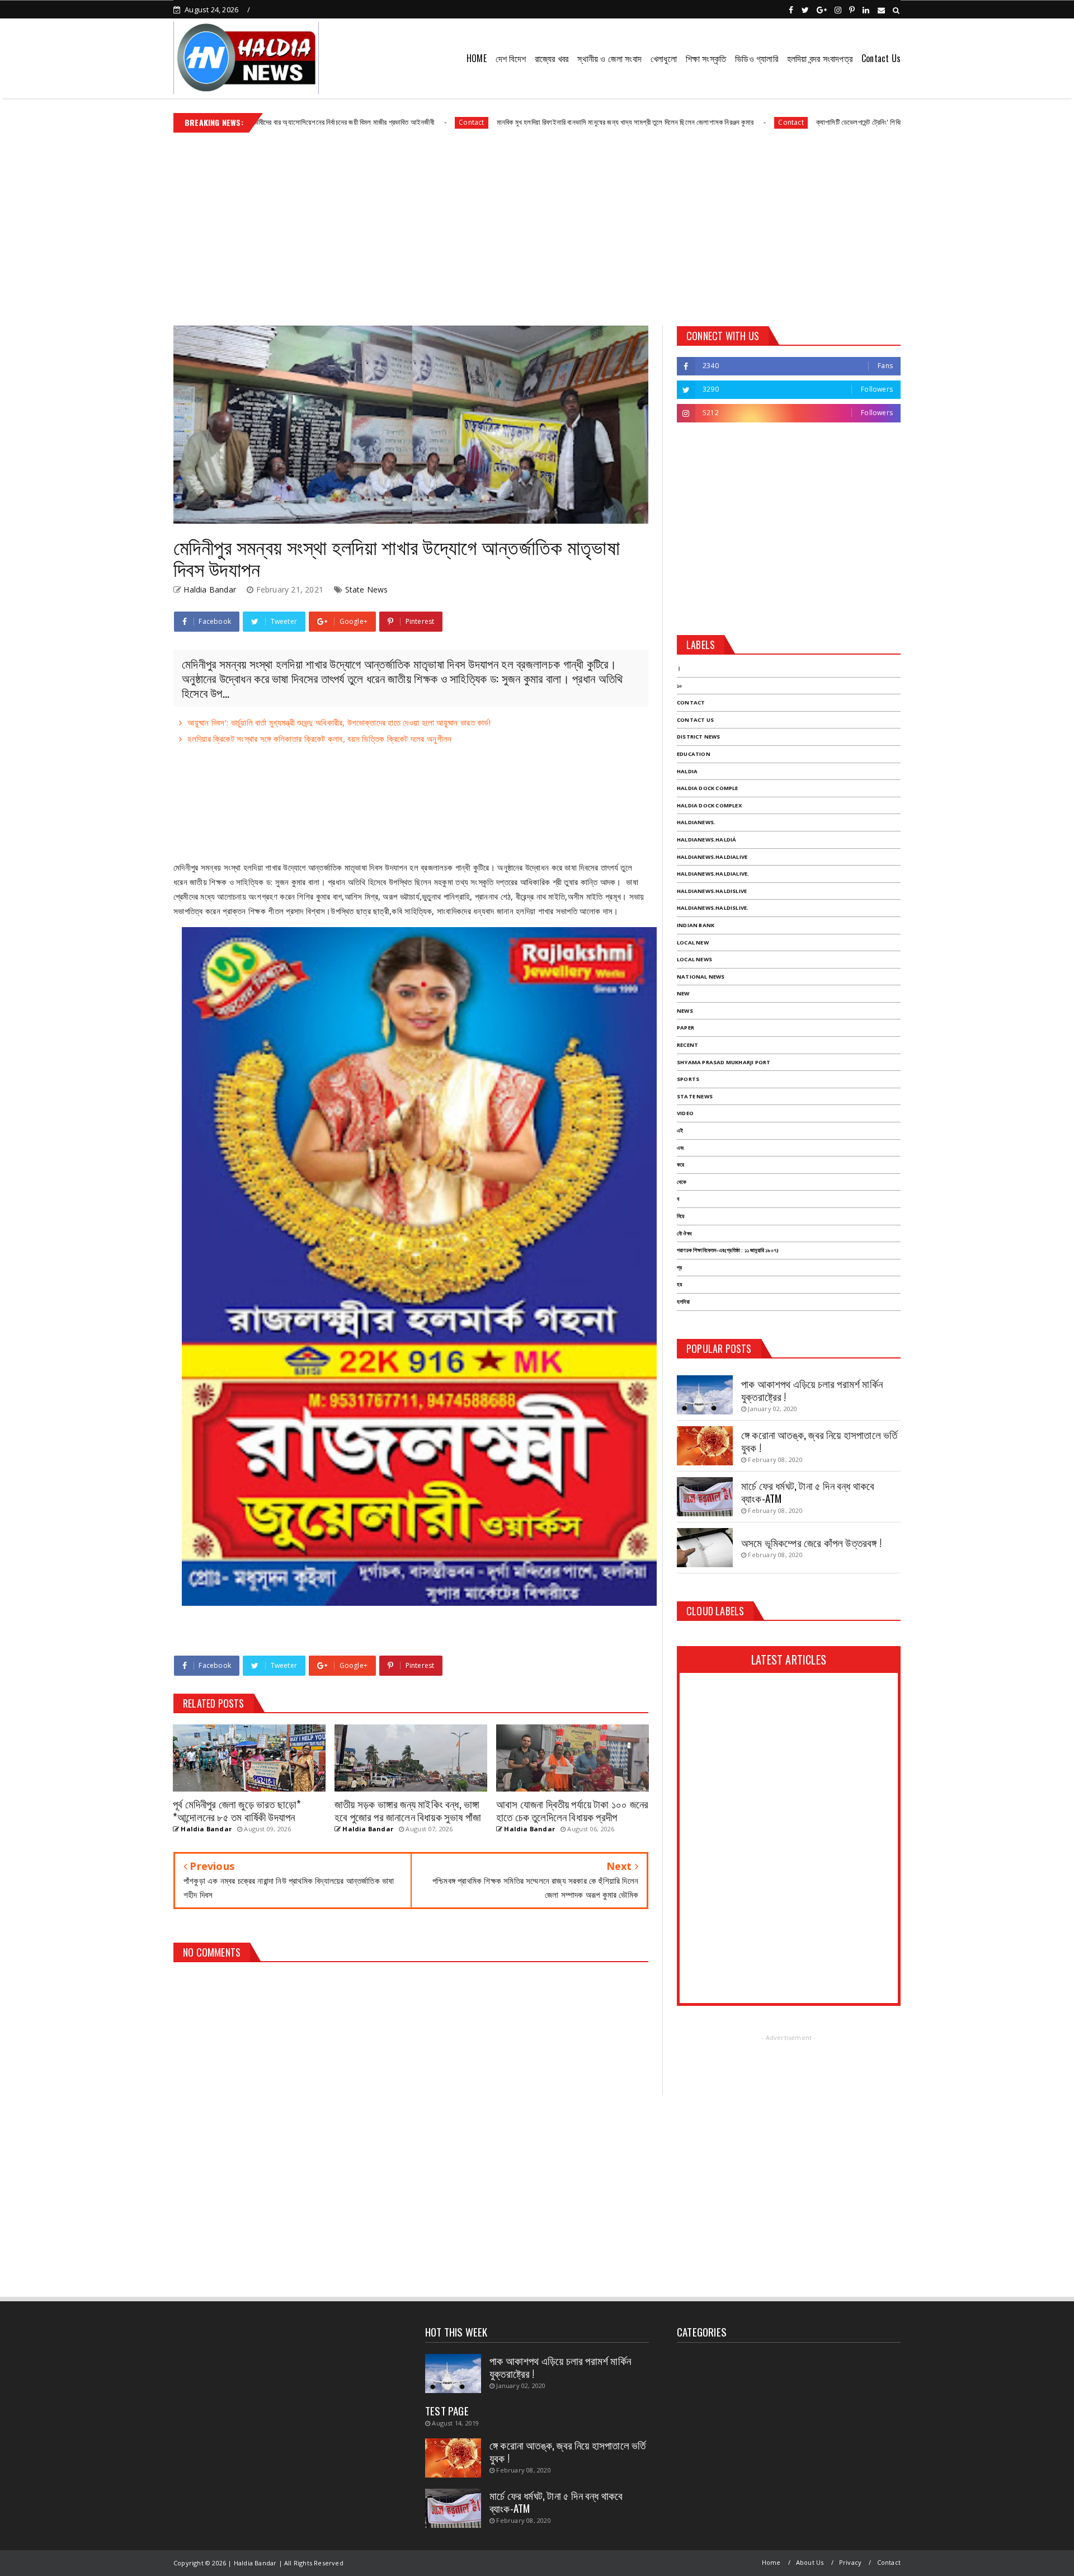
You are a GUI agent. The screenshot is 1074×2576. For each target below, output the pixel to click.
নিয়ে (680, 1216)
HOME (477, 58)
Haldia (687, 771)
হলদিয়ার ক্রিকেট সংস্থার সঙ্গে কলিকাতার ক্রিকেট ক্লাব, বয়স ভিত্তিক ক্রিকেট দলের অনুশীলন (319, 739)
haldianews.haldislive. (713, 908)
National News (701, 977)
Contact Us (881, 58)
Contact (356, 122)
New (683, 993)
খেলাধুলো (664, 58)
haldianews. (696, 822)
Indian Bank (696, 925)
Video (685, 1113)
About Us (810, 2562)
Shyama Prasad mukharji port (724, 1062)
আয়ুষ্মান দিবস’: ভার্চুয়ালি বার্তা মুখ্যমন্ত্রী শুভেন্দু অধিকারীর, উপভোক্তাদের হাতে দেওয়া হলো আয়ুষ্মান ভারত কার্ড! (339, 722)
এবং (680, 1148)
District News (699, 737)
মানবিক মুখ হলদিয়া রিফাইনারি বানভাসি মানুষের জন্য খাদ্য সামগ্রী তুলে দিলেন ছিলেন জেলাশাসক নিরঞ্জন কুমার (509, 122)
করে (680, 1165)
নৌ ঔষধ (684, 1233)
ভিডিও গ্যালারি (757, 58)
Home (771, 2562)
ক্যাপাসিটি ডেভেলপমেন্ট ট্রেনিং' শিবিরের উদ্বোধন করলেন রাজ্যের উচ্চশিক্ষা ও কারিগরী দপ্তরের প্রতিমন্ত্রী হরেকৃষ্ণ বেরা (839, 122)
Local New (693, 943)
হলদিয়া (683, 1302)
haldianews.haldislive (712, 891)
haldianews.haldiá (706, 840)
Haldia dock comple (708, 788)
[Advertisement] (537, 225)
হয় (679, 1284)
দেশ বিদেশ (511, 58)
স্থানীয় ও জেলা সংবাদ (609, 58)
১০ (679, 686)
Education (694, 754)
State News (367, 589)
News (685, 1011)
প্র (679, 1268)
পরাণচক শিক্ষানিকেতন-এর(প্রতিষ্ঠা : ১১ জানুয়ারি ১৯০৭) (728, 1250)
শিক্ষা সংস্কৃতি (706, 58)
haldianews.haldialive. (713, 874)
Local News (694, 959)
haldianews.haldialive (712, 857)
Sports (688, 1079)
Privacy (850, 2562)
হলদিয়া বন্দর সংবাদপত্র (820, 58)
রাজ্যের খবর (552, 58)
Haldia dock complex (709, 805)
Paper (686, 1028)
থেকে (682, 1182)
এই (680, 1130)
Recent (687, 1045)
